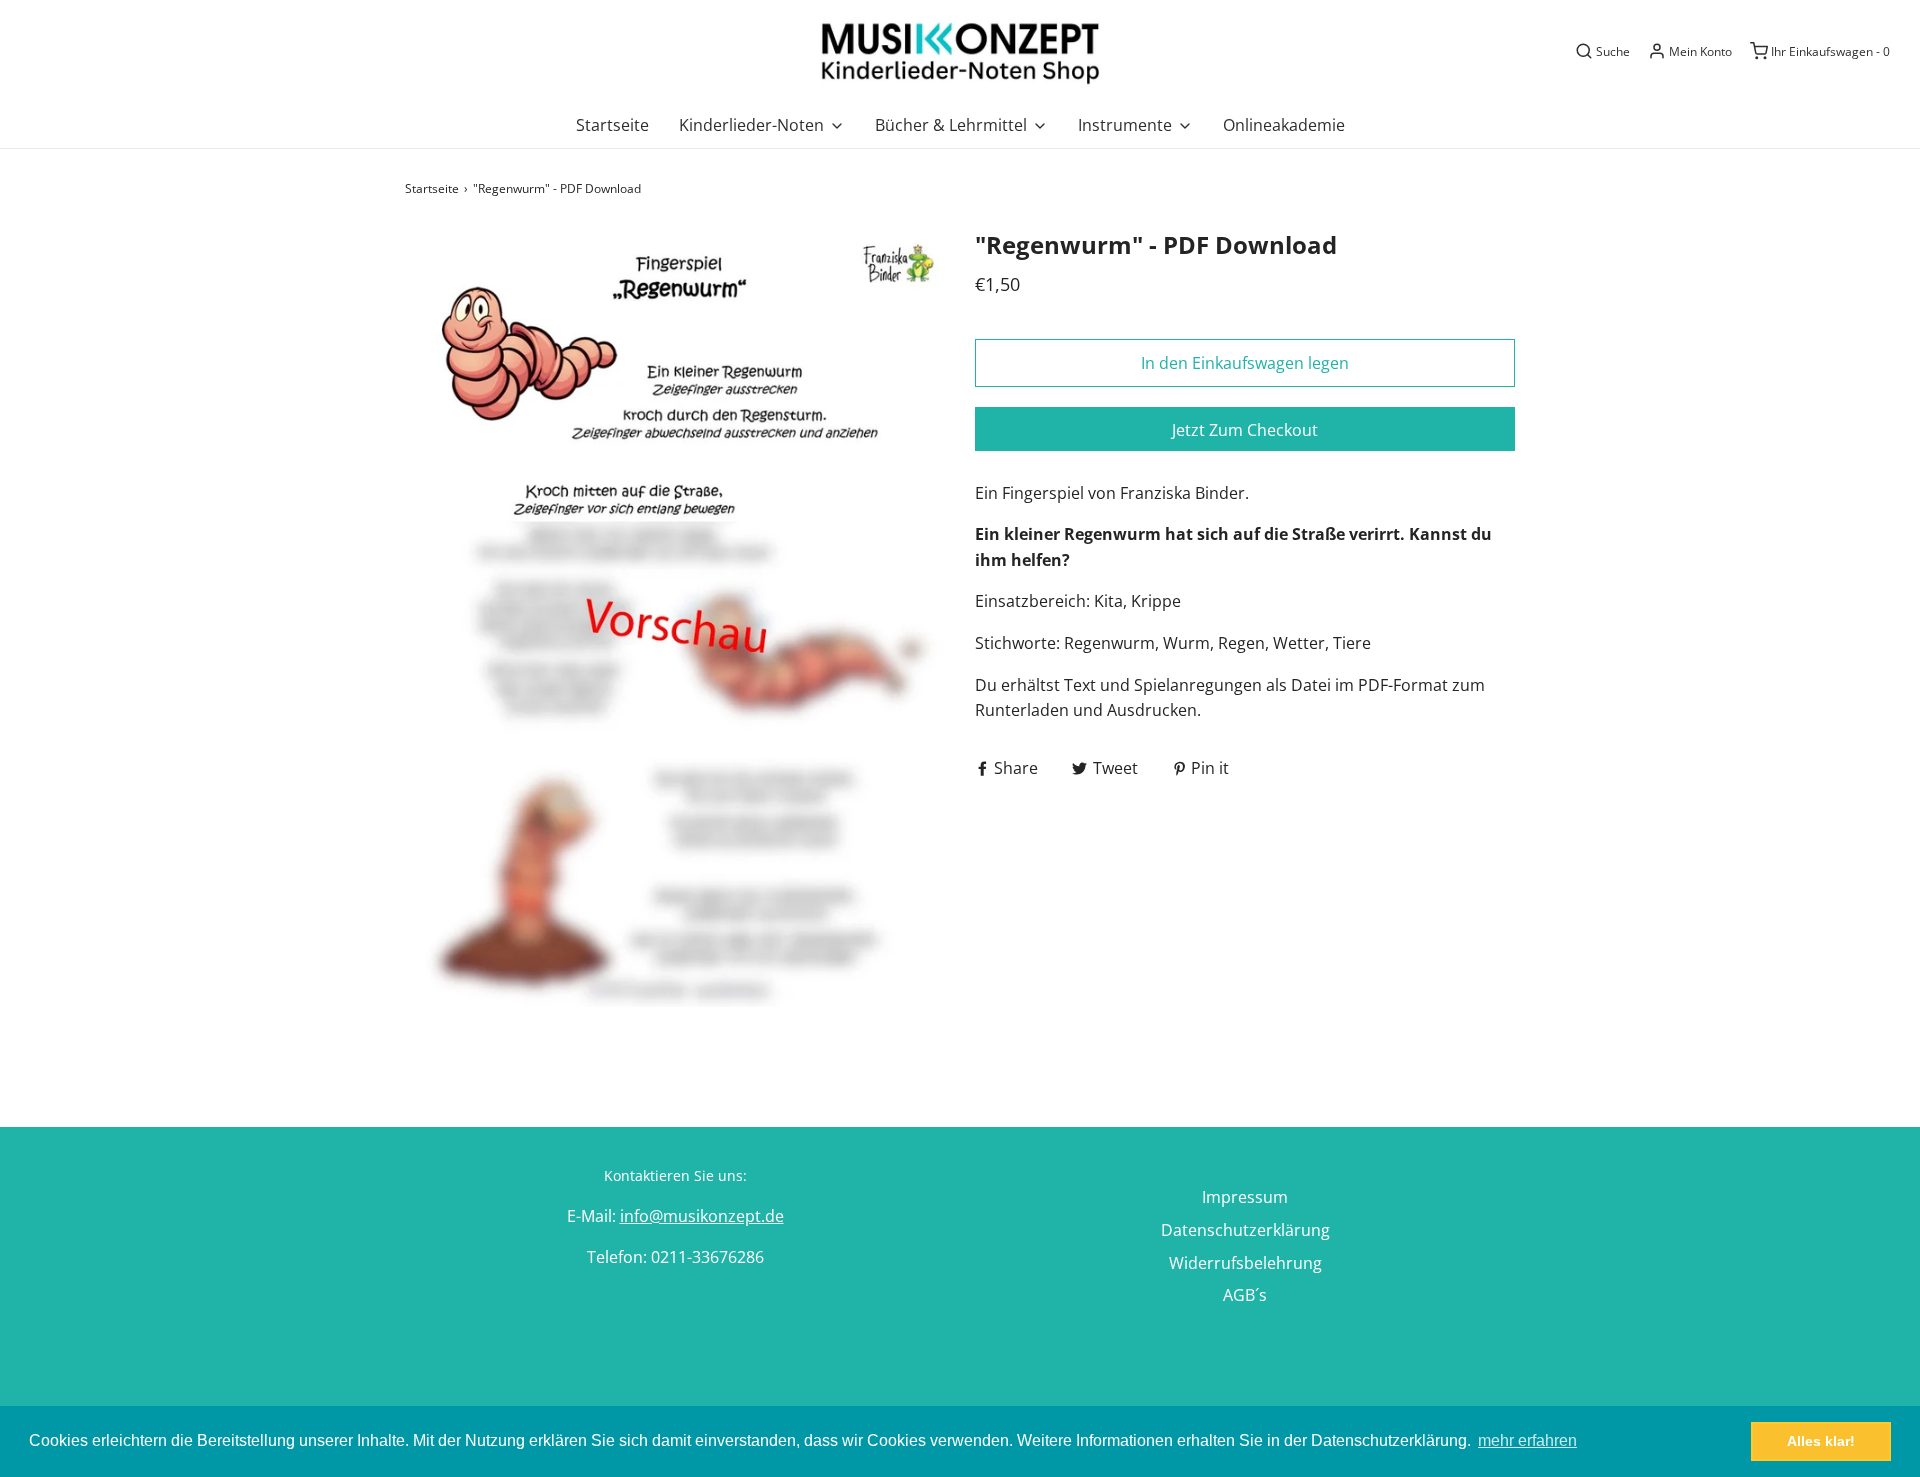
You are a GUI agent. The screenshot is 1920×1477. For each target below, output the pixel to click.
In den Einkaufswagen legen (1245, 363)
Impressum (1245, 1197)
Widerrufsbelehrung (1245, 1263)
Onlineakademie (1284, 125)
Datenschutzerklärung (1245, 1230)
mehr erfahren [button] (1527, 1440)
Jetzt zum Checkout (1245, 430)
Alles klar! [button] (1821, 1441)
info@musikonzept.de (702, 1216)
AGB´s (1245, 1295)
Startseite (612, 125)
